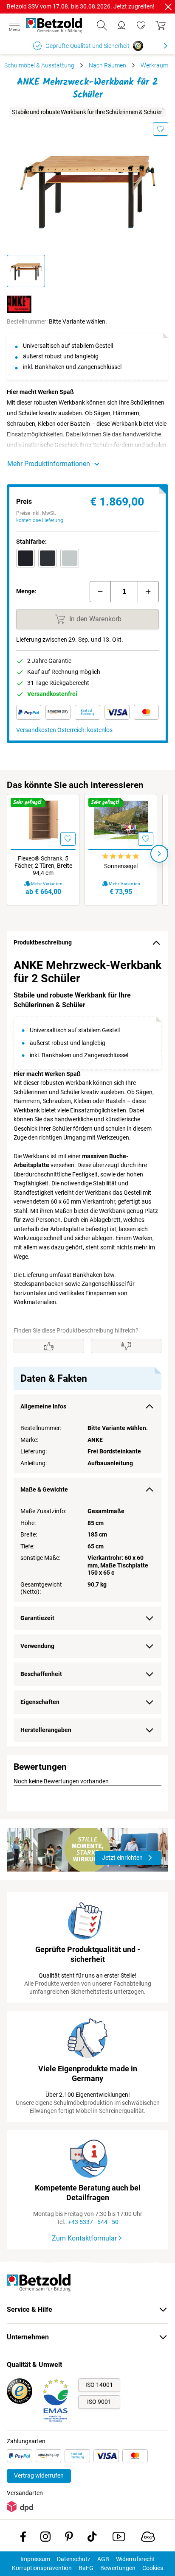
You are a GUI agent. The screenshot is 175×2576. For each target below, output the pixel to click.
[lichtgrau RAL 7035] (70, 558)
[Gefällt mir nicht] (126, 1346)
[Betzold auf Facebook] (23, 2538)
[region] (87, 1351)
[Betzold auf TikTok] (92, 2538)
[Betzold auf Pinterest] (69, 2538)
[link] (141, 25)
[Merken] (161, 129)
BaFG (86, 2568)
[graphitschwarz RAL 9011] (25, 558)
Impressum (35, 2559)
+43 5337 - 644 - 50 (93, 2222)
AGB (103, 2559)
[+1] (148, 592)
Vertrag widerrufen (39, 2475)
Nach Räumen (107, 65)
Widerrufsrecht (135, 2559)
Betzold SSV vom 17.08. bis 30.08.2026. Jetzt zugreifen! (81, 6)
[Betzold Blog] (148, 2538)
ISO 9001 (99, 2402)
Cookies (153, 2568)
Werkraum (154, 65)
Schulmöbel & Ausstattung (39, 65)
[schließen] (168, 7)
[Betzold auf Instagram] (45, 2538)
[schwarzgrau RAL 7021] (48, 558)
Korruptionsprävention (42, 2568)
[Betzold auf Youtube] (119, 2538)
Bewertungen (118, 2568)
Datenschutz (74, 2559)
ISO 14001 (99, 2385)
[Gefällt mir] (49, 1346)
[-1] (100, 592)
